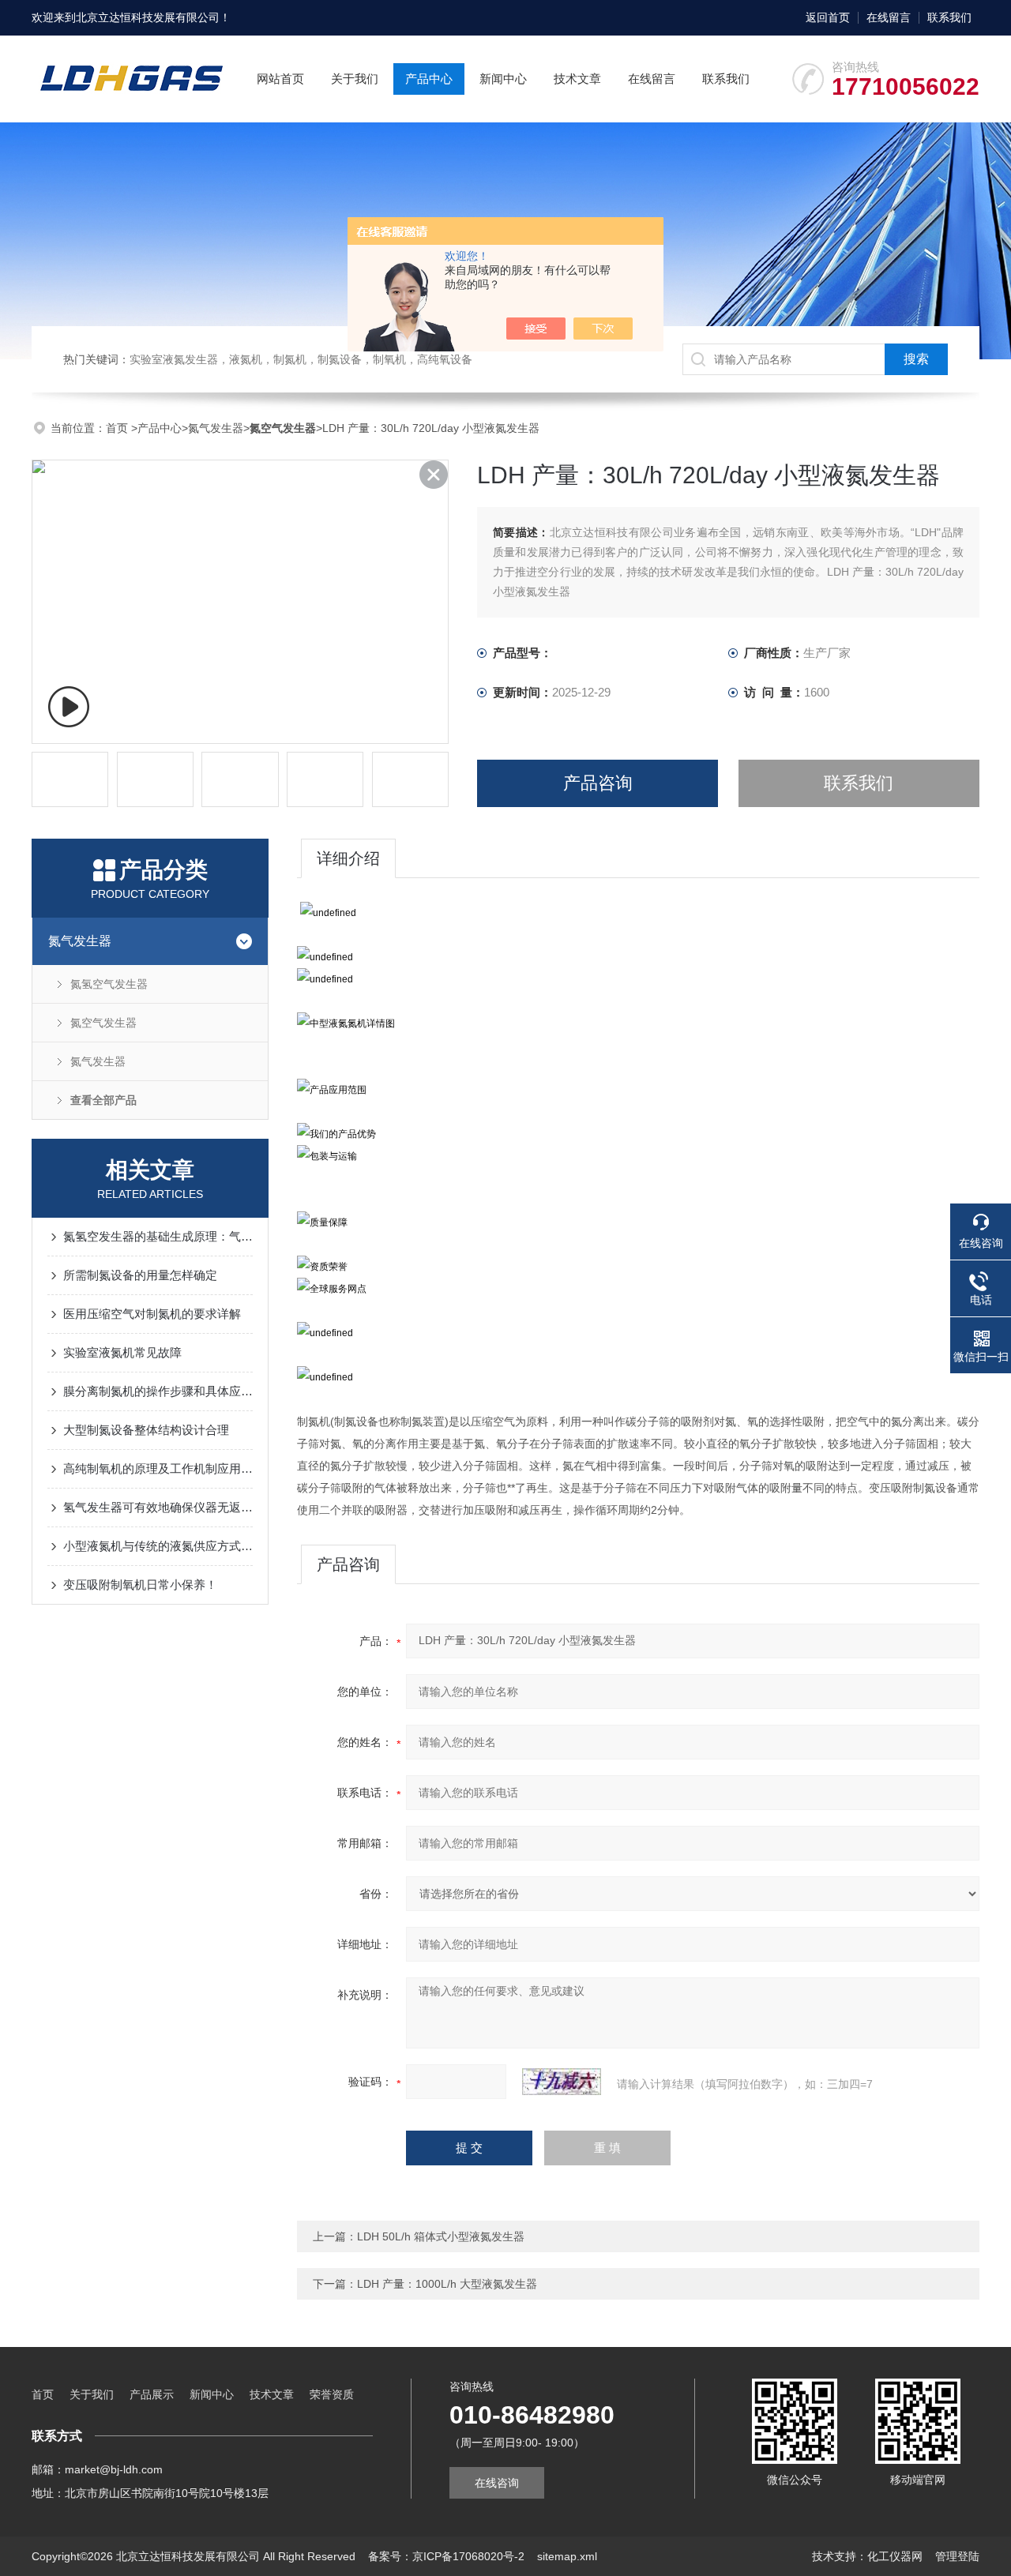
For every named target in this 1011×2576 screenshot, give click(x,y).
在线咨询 (497, 2483)
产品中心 (429, 79)
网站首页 (280, 79)
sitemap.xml (567, 2556)
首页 (118, 428)
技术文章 (577, 79)
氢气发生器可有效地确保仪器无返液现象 (158, 1507)
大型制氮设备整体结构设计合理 (146, 1430)
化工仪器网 (895, 2556)
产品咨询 (598, 783)
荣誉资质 (332, 2394)
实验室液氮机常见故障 (122, 1352)
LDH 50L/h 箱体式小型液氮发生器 (441, 2236)
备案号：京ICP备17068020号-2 (446, 2556)
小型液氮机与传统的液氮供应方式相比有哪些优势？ (158, 1546)
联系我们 (949, 17)
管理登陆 (957, 2556)
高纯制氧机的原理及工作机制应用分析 (158, 1468)
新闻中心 (503, 79)
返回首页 (828, 17)
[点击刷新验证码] (562, 2082)
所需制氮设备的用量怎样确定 (140, 1275)
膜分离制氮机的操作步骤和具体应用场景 (158, 1391)
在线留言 (889, 17)
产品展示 (152, 2394)
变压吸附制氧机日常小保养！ (140, 1585)
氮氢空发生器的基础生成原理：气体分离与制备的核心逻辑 (158, 1236)
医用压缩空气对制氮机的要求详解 (152, 1314)
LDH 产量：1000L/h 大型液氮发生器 (447, 2284)
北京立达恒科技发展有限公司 (148, 17)
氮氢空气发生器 (109, 984)
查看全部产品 (103, 1100)
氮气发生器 (216, 428)
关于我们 (355, 79)
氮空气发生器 (103, 1023)
